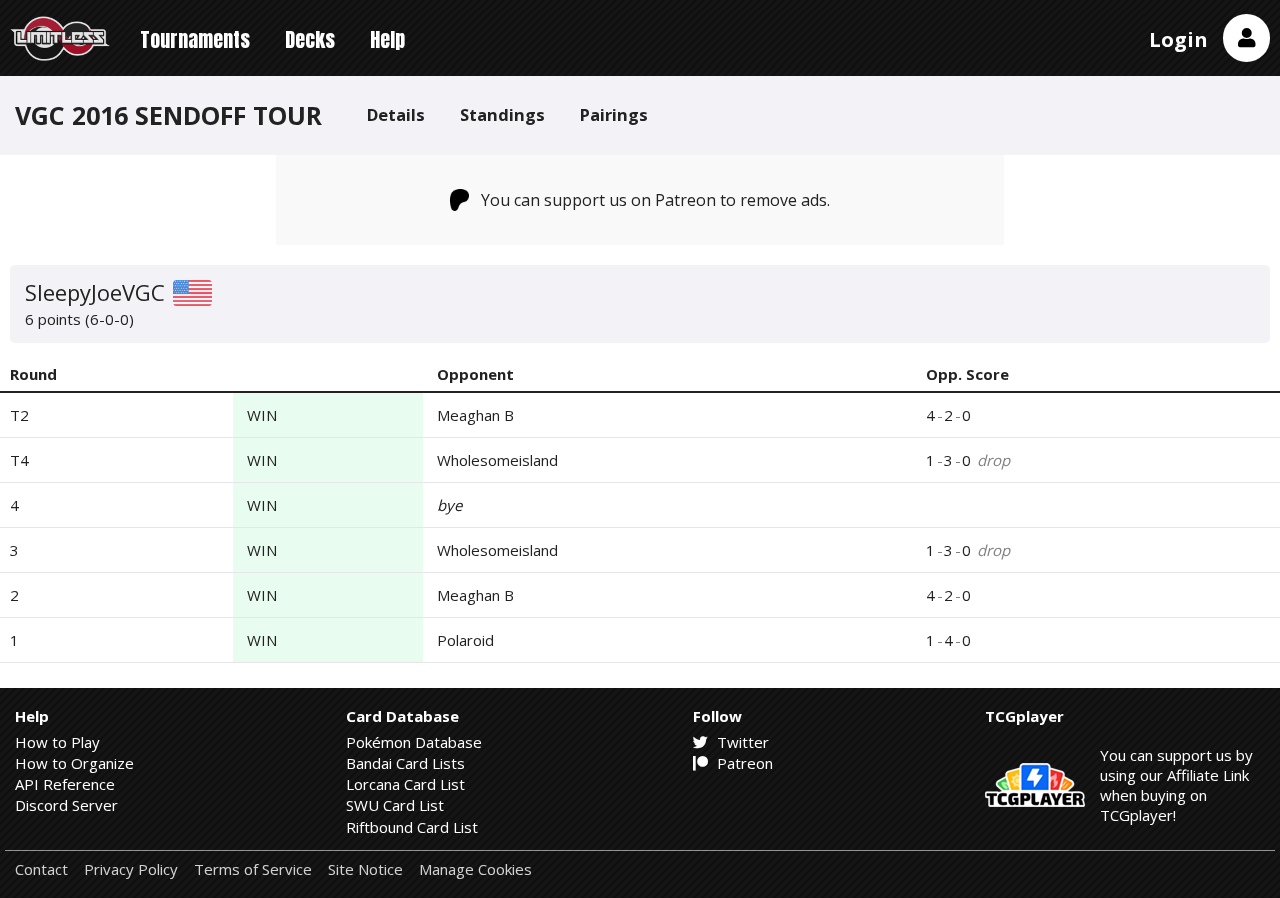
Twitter (741, 742)
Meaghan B (475, 415)
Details (396, 114)
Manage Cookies (475, 869)
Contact (41, 869)
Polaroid (465, 640)
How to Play (57, 742)
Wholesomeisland (497, 460)
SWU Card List (395, 805)
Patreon (743, 763)
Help (387, 39)
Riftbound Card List (412, 827)
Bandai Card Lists (405, 763)
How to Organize (74, 763)
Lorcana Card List (405, 784)
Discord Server (66, 805)
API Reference (65, 784)
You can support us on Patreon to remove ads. (655, 200)
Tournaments (195, 39)
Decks (310, 39)
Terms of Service (253, 869)
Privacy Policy (131, 869)
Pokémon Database (414, 742)
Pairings (614, 114)
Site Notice (365, 869)
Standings (502, 114)
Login (1178, 39)
